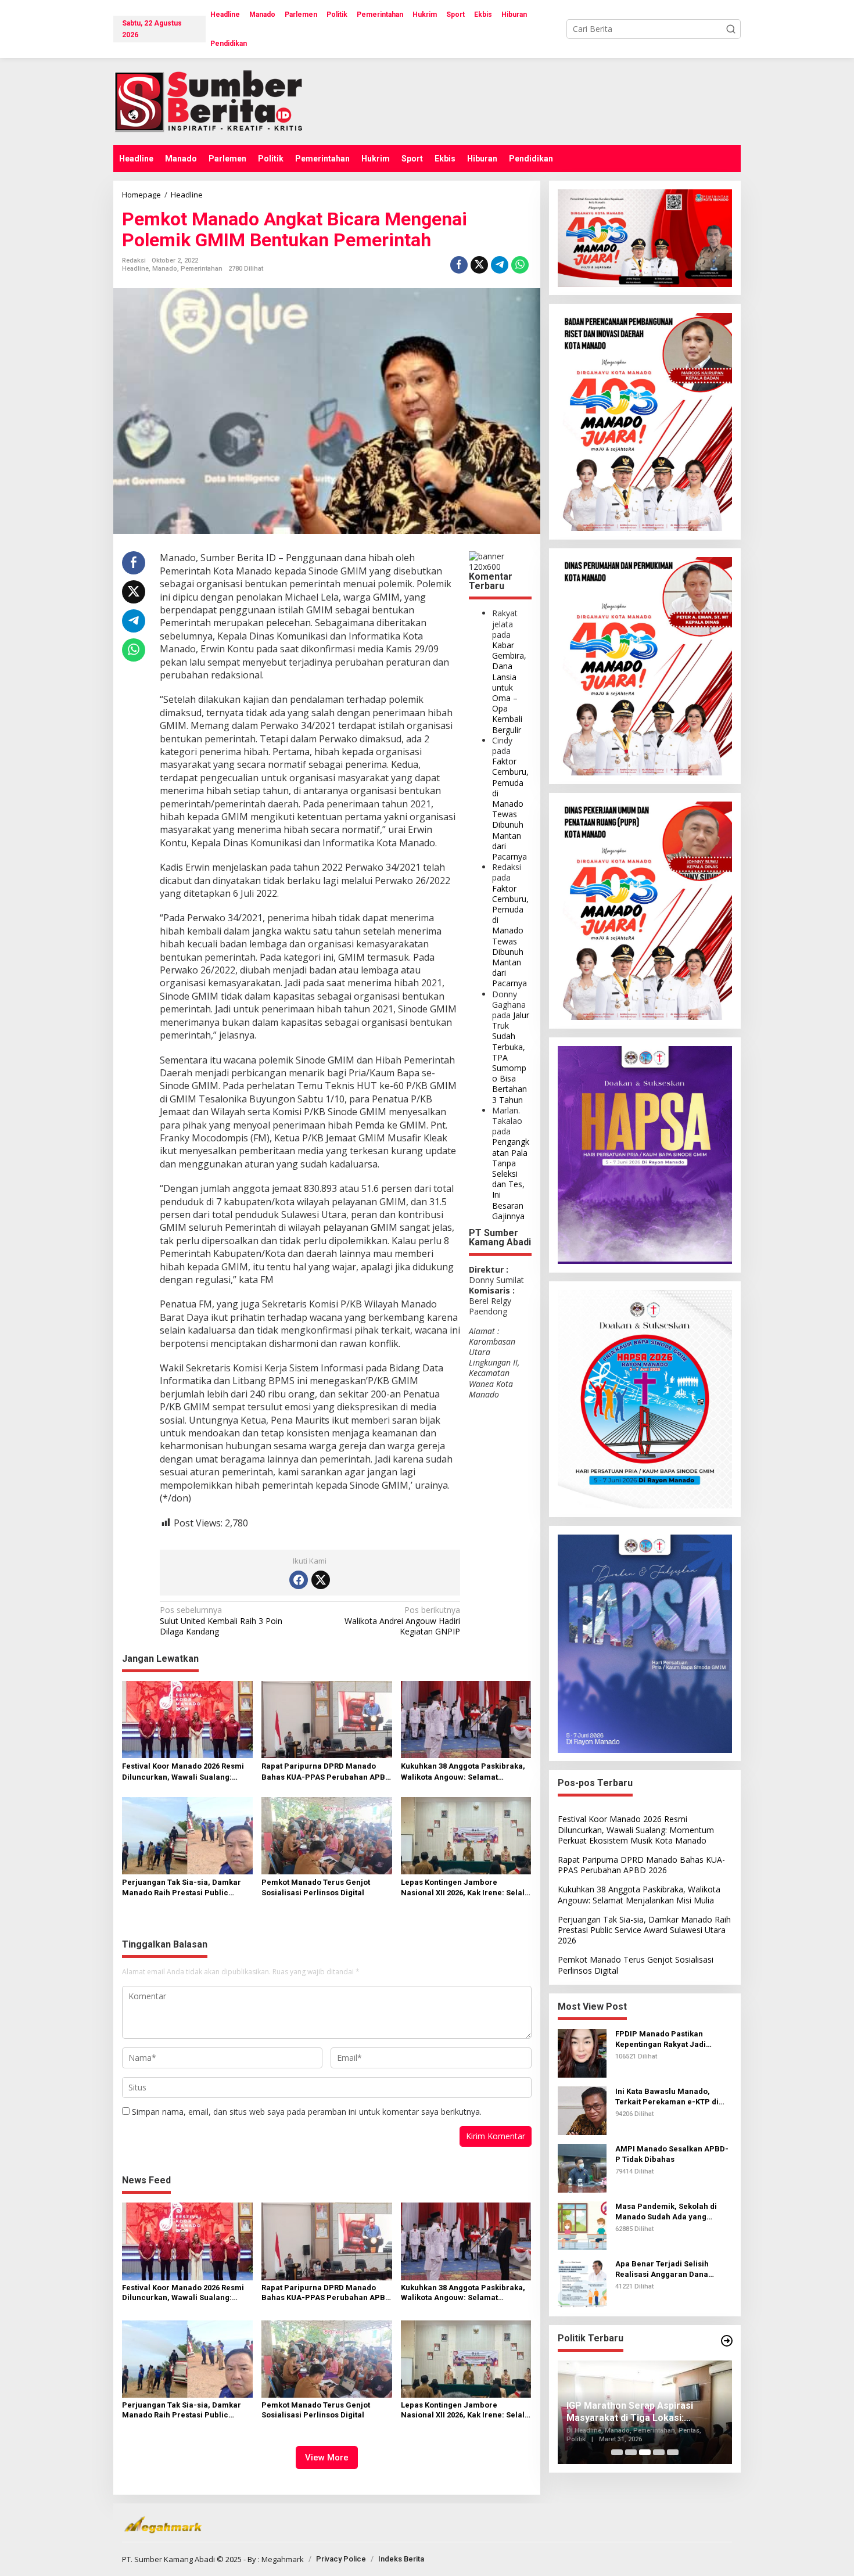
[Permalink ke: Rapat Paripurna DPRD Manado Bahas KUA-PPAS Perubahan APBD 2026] (327, 1719)
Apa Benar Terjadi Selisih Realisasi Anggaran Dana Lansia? (662, 2270)
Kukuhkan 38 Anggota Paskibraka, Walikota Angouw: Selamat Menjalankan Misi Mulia (463, 1772)
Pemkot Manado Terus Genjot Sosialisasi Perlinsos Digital (316, 1887)
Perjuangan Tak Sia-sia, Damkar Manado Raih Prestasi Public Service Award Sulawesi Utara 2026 (186, 1888)
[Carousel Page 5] (673, 2452)
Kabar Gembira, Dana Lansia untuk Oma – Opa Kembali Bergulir (509, 687)
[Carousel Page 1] (617, 2452)
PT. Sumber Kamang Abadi (168, 2559)
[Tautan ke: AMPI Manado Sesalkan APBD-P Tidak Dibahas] (582, 2167)
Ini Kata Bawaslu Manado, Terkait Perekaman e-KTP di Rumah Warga (667, 2097)
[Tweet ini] (479, 265)
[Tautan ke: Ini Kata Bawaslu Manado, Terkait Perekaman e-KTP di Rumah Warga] (582, 2110)
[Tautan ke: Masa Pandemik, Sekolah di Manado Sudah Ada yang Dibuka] (582, 2225)
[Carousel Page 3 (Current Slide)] (645, 2452)
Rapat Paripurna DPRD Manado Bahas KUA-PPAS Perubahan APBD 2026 (326, 1772)
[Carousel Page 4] (659, 2452)
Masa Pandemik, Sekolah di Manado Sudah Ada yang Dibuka (666, 2212)
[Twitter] (321, 1580)
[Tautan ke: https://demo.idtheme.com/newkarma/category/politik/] (727, 2341)
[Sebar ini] (459, 265)
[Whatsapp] (520, 265)
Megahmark (283, 2559)
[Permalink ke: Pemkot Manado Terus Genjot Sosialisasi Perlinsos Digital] (327, 1835)
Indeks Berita (401, 2559)
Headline (135, 269)
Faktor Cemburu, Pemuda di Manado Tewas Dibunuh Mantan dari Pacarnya (510, 809)
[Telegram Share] (500, 265)
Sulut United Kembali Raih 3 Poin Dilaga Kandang (221, 1621)
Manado (165, 269)
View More (327, 2458)
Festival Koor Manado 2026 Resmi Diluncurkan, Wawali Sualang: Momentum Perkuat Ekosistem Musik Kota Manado (183, 1772)
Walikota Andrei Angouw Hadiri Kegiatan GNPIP (402, 1621)
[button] (731, 29)
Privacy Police (341, 2559)
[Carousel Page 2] (631, 2452)
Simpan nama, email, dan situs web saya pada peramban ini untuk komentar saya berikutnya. (307, 2112)
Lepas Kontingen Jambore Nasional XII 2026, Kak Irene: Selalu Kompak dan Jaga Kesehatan (465, 1888)
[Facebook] (299, 1580)
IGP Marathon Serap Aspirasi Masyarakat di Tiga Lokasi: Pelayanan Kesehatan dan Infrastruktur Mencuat (630, 2412)
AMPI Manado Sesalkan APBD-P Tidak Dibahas (672, 2154)
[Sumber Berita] (219, 101)
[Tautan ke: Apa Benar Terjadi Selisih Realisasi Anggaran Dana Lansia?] (582, 2282)
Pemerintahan (202, 269)
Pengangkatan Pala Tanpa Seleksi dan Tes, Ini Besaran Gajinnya (511, 1179)
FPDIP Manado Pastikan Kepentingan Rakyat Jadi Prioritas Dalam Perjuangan (667, 2040)
